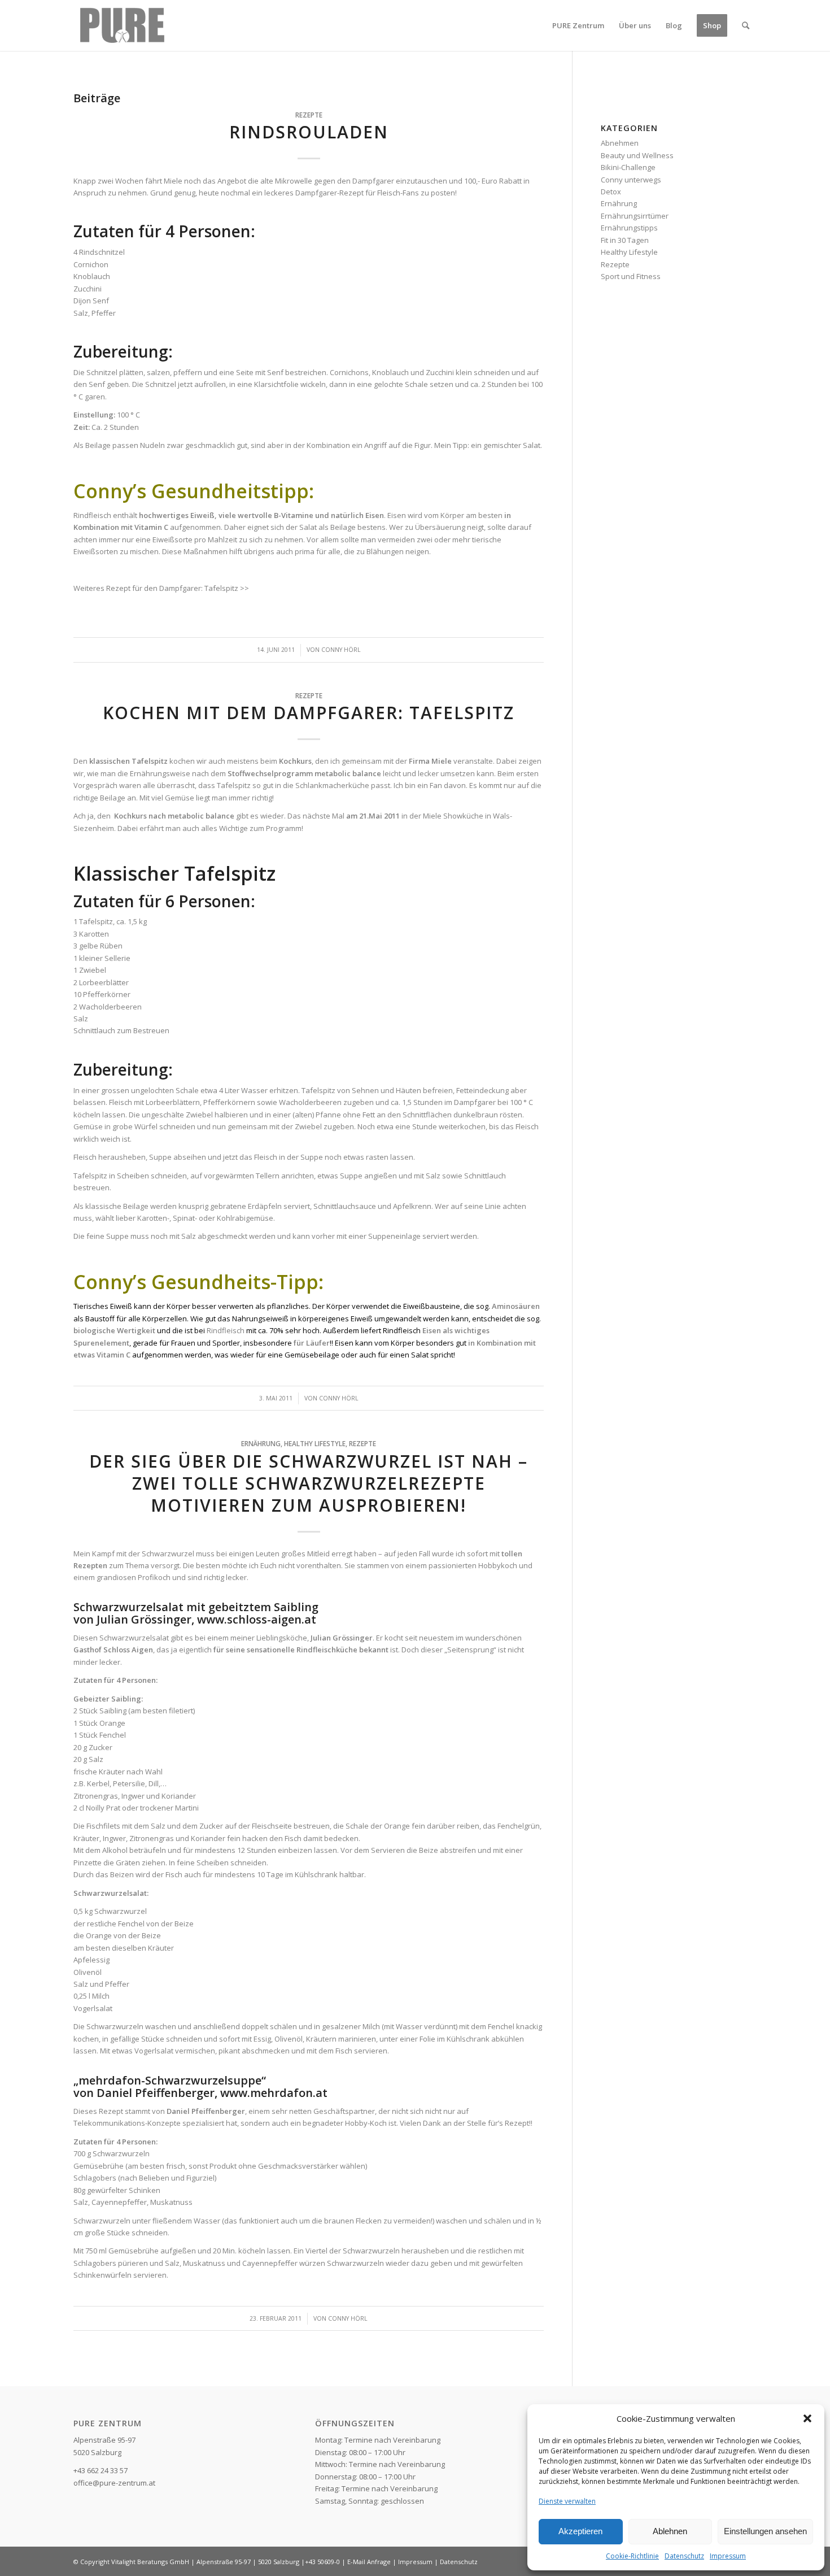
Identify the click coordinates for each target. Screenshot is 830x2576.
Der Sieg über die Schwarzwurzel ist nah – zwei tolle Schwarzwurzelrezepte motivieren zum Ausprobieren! (309, 1483)
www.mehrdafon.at (274, 2093)
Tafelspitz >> (227, 588)
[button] (807, 2418)
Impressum (728, 2556)
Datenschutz (684, 2556)
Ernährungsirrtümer (635, 216)
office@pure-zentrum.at (114, 2483)
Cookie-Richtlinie (632, 2556)
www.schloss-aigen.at (255, 1619)
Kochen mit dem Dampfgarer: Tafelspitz (309, 713)
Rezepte (309, 115)
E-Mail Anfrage (369, 2562)
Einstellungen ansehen (765, 2531)
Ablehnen (670, 2531)
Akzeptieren (580, 2531)
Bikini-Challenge (628, 167)
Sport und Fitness (631, 276)
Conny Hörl (341, 650)
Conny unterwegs (631, 180)
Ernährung (261, 1443)
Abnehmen (620, 143)
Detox (611, 192)
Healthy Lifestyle (315, 1443)
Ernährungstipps (629, 228)
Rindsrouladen (309, 132)
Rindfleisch (226, 1330)
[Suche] (746, 25)
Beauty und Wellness (637, 155)
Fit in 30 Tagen (625, 240)
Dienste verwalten (567, 2501)
